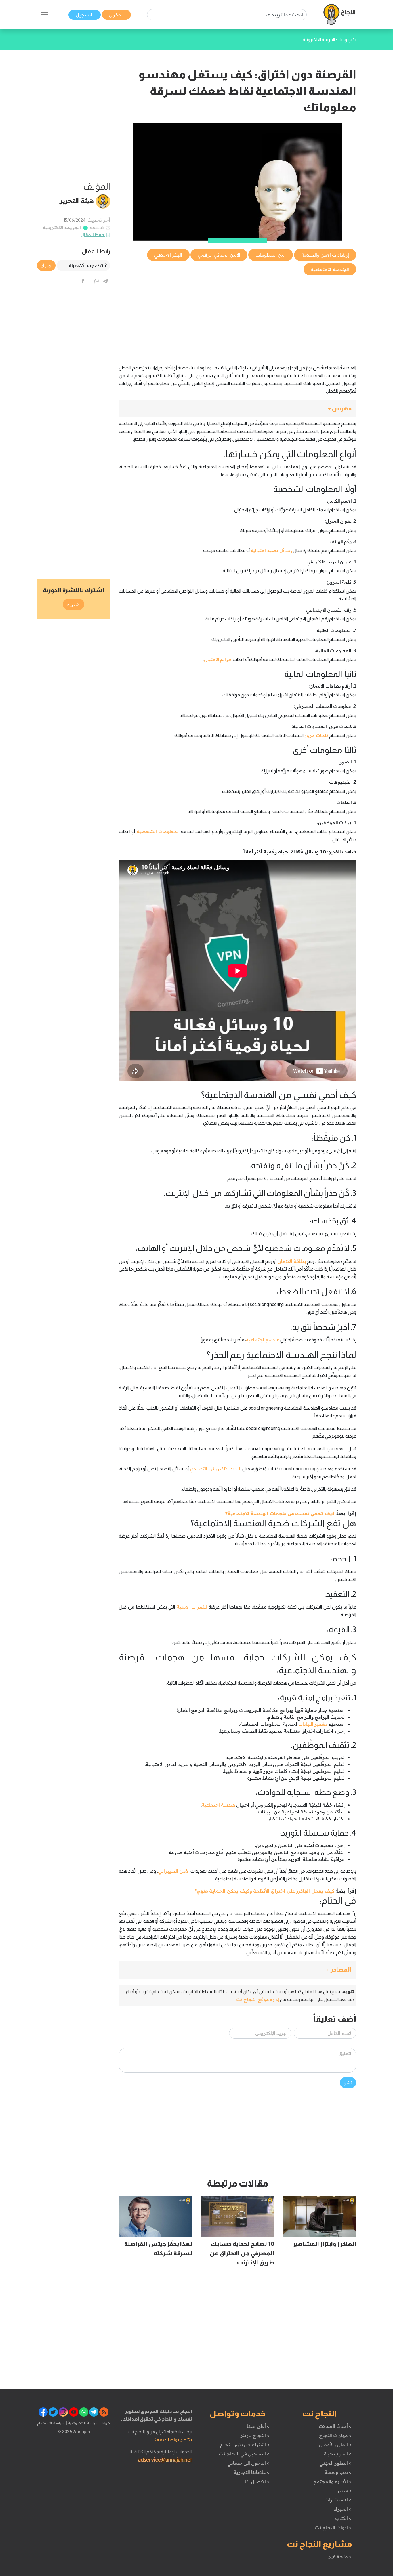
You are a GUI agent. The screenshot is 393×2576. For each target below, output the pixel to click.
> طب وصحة (338, 2472)
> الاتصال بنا (257, 2481)
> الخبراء (343, 2509)
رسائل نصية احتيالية (271, 550)
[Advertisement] (237, 317)
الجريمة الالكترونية (62, 227)
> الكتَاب (343, 2518)
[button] (237, 409)
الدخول (116, 15)
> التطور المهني (335, 2463)
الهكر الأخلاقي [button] (168, 255)
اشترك (74, 604)
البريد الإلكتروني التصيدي (215, 1469)
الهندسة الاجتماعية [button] (330, 269)
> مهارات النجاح (335, 2435)
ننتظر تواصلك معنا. (172, 2439)
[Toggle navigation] (45, 15)
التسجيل (85, 15)
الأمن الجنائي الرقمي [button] (219, 255)
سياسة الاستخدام (51, 2423)
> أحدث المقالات (335, 2426)
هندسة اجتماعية (219, 1805)
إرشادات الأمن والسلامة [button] (325, 255)
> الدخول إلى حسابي (248, 2463)
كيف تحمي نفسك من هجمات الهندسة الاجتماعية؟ (280, 1513)
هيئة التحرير (77, 200)
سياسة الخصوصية (83, 2423)
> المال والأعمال (335, 2445)
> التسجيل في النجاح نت (244, 2454)
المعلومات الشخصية (158, 831)
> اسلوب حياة (338, 2454)
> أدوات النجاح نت (333, 2527)
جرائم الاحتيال (218, 659)
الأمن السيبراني (174, 1871)
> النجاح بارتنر (255, 2435)
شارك (46, 266)
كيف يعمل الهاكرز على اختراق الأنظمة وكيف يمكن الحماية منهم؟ (264, 1891)
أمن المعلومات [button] (271, 255)
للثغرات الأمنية (192, 1607)
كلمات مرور (316, 735)
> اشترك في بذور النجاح (245, 2445)
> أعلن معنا (258, 2426)
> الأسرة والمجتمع (332, 2481)
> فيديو (344, 2491)
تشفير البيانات (313, 1724)
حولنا (105, 2423)
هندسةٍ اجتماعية (263, 1340)
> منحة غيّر (340, 2556)
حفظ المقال (93, 234)
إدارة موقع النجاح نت (258, 1999)
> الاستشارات (338, 2500)
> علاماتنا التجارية (251, 2472)
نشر (348, 2083)
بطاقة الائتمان (292, 1261)
